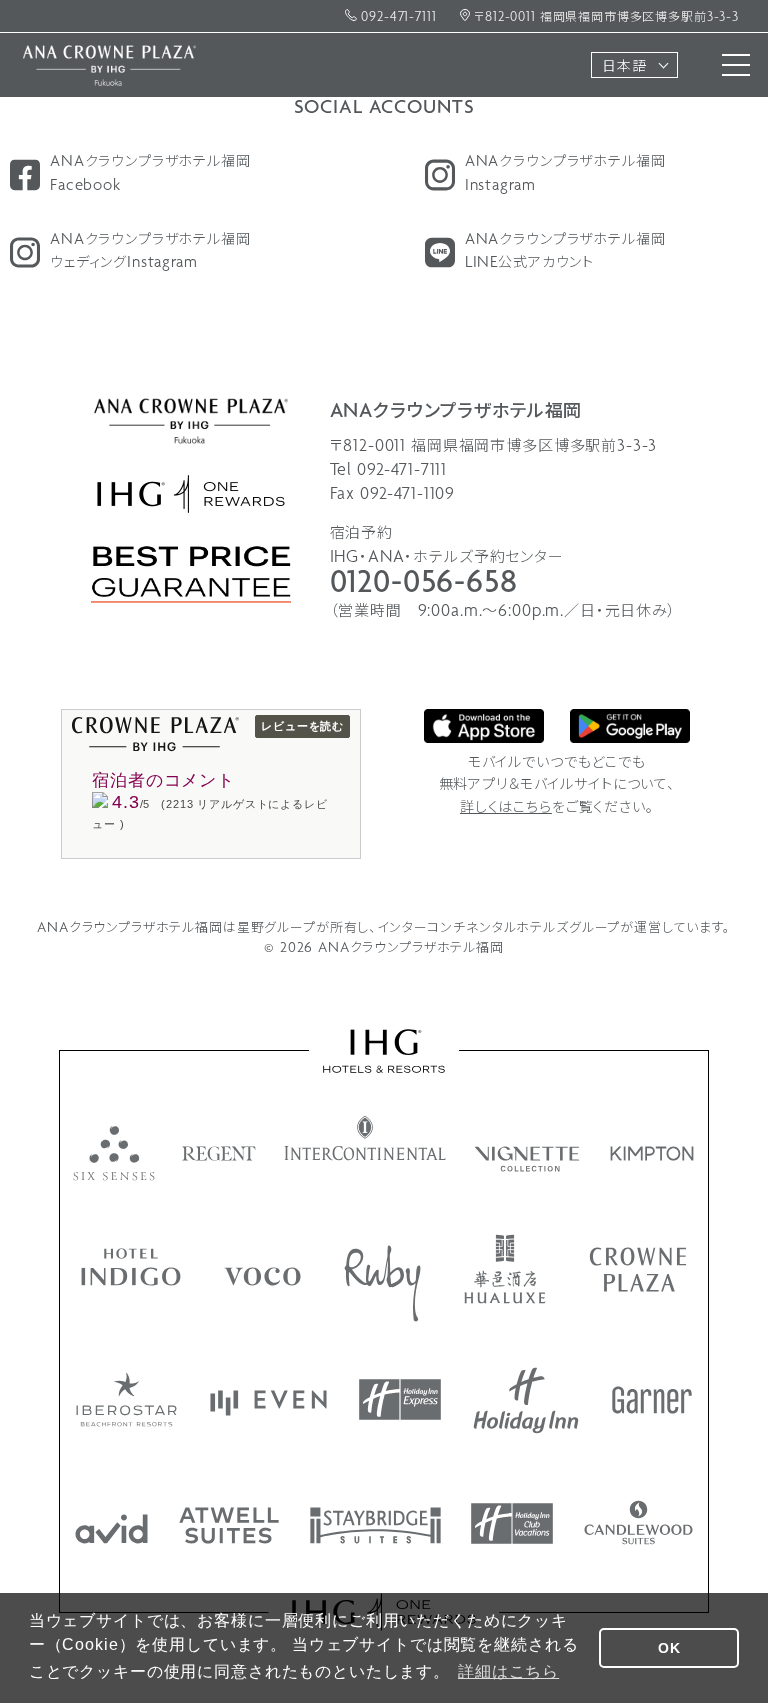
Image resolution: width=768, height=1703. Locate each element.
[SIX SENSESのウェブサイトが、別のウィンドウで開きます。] (114, 1153)
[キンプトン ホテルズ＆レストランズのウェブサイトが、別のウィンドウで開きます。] (652, 1153)
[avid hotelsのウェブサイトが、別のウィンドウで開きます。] (111, 1529)
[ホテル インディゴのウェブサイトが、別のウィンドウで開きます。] (131, 1267)
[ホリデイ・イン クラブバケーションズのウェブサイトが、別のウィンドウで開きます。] (512, 1523)
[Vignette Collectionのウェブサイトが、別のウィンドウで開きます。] (528, 1159)
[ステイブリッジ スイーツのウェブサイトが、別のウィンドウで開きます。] (375, 1525)
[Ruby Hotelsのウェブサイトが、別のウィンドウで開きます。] (382, 1283)
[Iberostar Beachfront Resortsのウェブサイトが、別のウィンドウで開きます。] (126, 1399)
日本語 (624, 67)
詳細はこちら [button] (508, 1671)
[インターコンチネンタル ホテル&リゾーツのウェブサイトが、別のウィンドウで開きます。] (365, 1138)
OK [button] (669, 1648)
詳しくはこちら (506, 808)
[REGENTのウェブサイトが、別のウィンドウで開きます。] (219, 1153)
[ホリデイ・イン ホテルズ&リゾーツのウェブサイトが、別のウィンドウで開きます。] (526, 1400)
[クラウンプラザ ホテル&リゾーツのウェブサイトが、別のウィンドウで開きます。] (638, 1269)
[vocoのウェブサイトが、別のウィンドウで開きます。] (262, 1276)
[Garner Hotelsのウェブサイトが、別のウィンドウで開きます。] (652, 1400)
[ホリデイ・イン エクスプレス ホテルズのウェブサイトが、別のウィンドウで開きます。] (400, 1399)
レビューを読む (302, 726)
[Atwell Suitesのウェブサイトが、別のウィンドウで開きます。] (229, 1525)
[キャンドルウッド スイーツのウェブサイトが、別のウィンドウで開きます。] (638, 1522)
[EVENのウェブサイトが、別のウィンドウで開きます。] (268, 1403)
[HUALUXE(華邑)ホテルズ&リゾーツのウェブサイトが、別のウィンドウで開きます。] (505, 1269)
